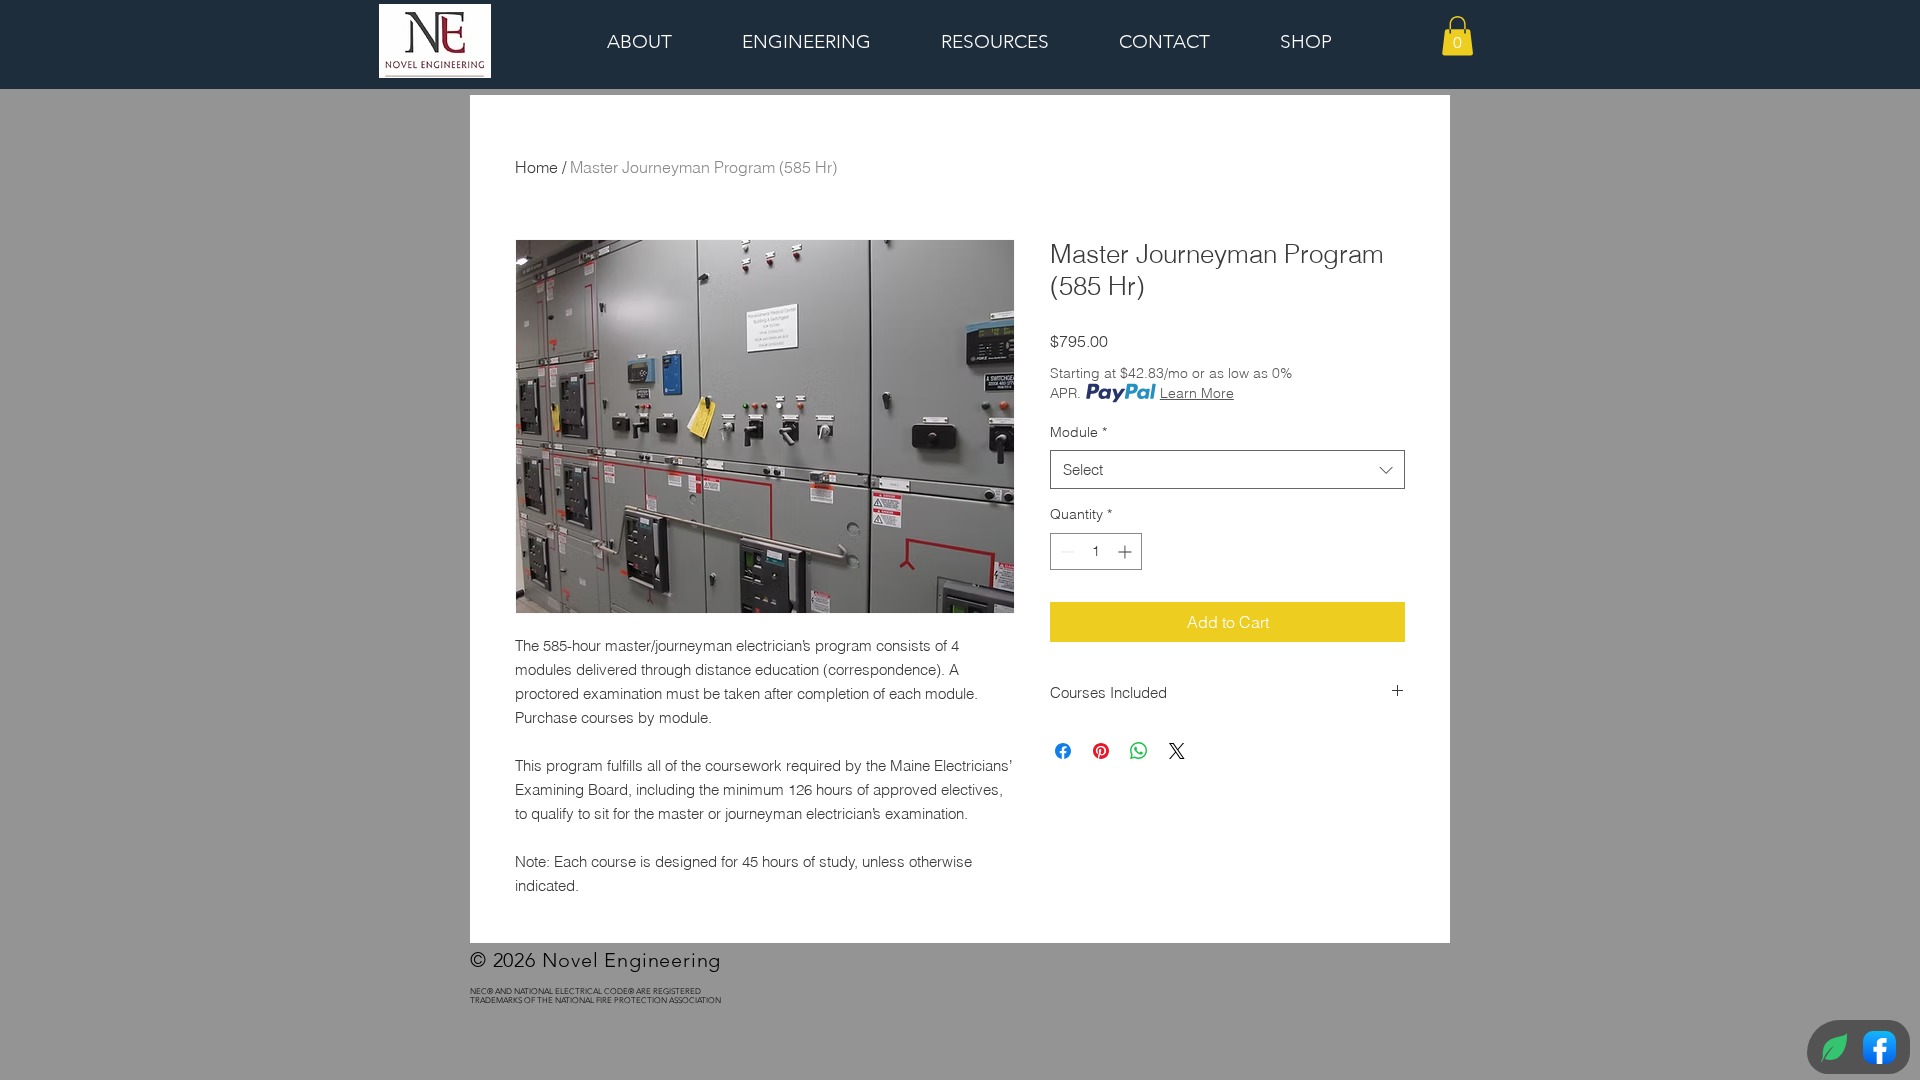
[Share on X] (1177, 751)
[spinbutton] (1096, 551)
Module (1078, 432)
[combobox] (1227, 469)
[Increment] (1126, 551)
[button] (1457, 35)
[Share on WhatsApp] (1139, 751)
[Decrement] (1065, 551)
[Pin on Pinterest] (1101, 751)
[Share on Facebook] (1063, 751)
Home (536, 167)
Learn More (1197, 393)
